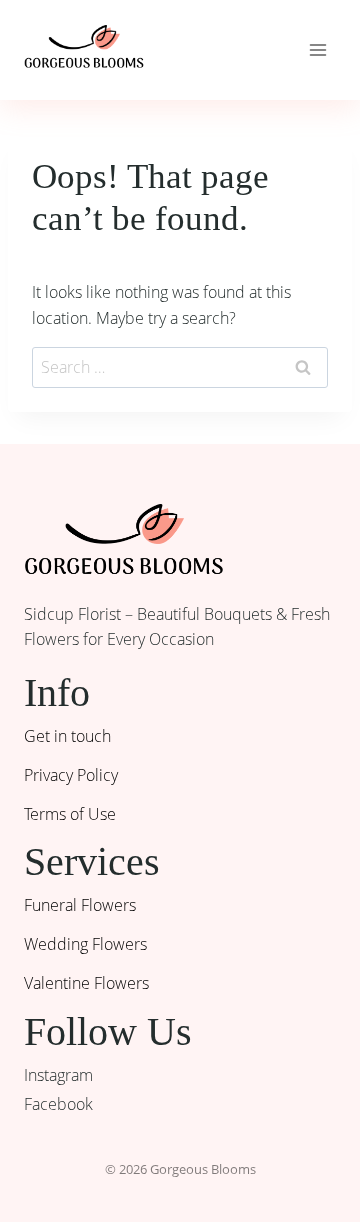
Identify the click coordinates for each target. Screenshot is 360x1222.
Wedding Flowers (85, 944)
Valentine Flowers (86, 983)
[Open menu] (317, 49)
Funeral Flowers (80, 905)
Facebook (58, 1104)
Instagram (58, 1075)
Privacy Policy (71, 775)
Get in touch (67, 736)
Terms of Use (70, 814)
